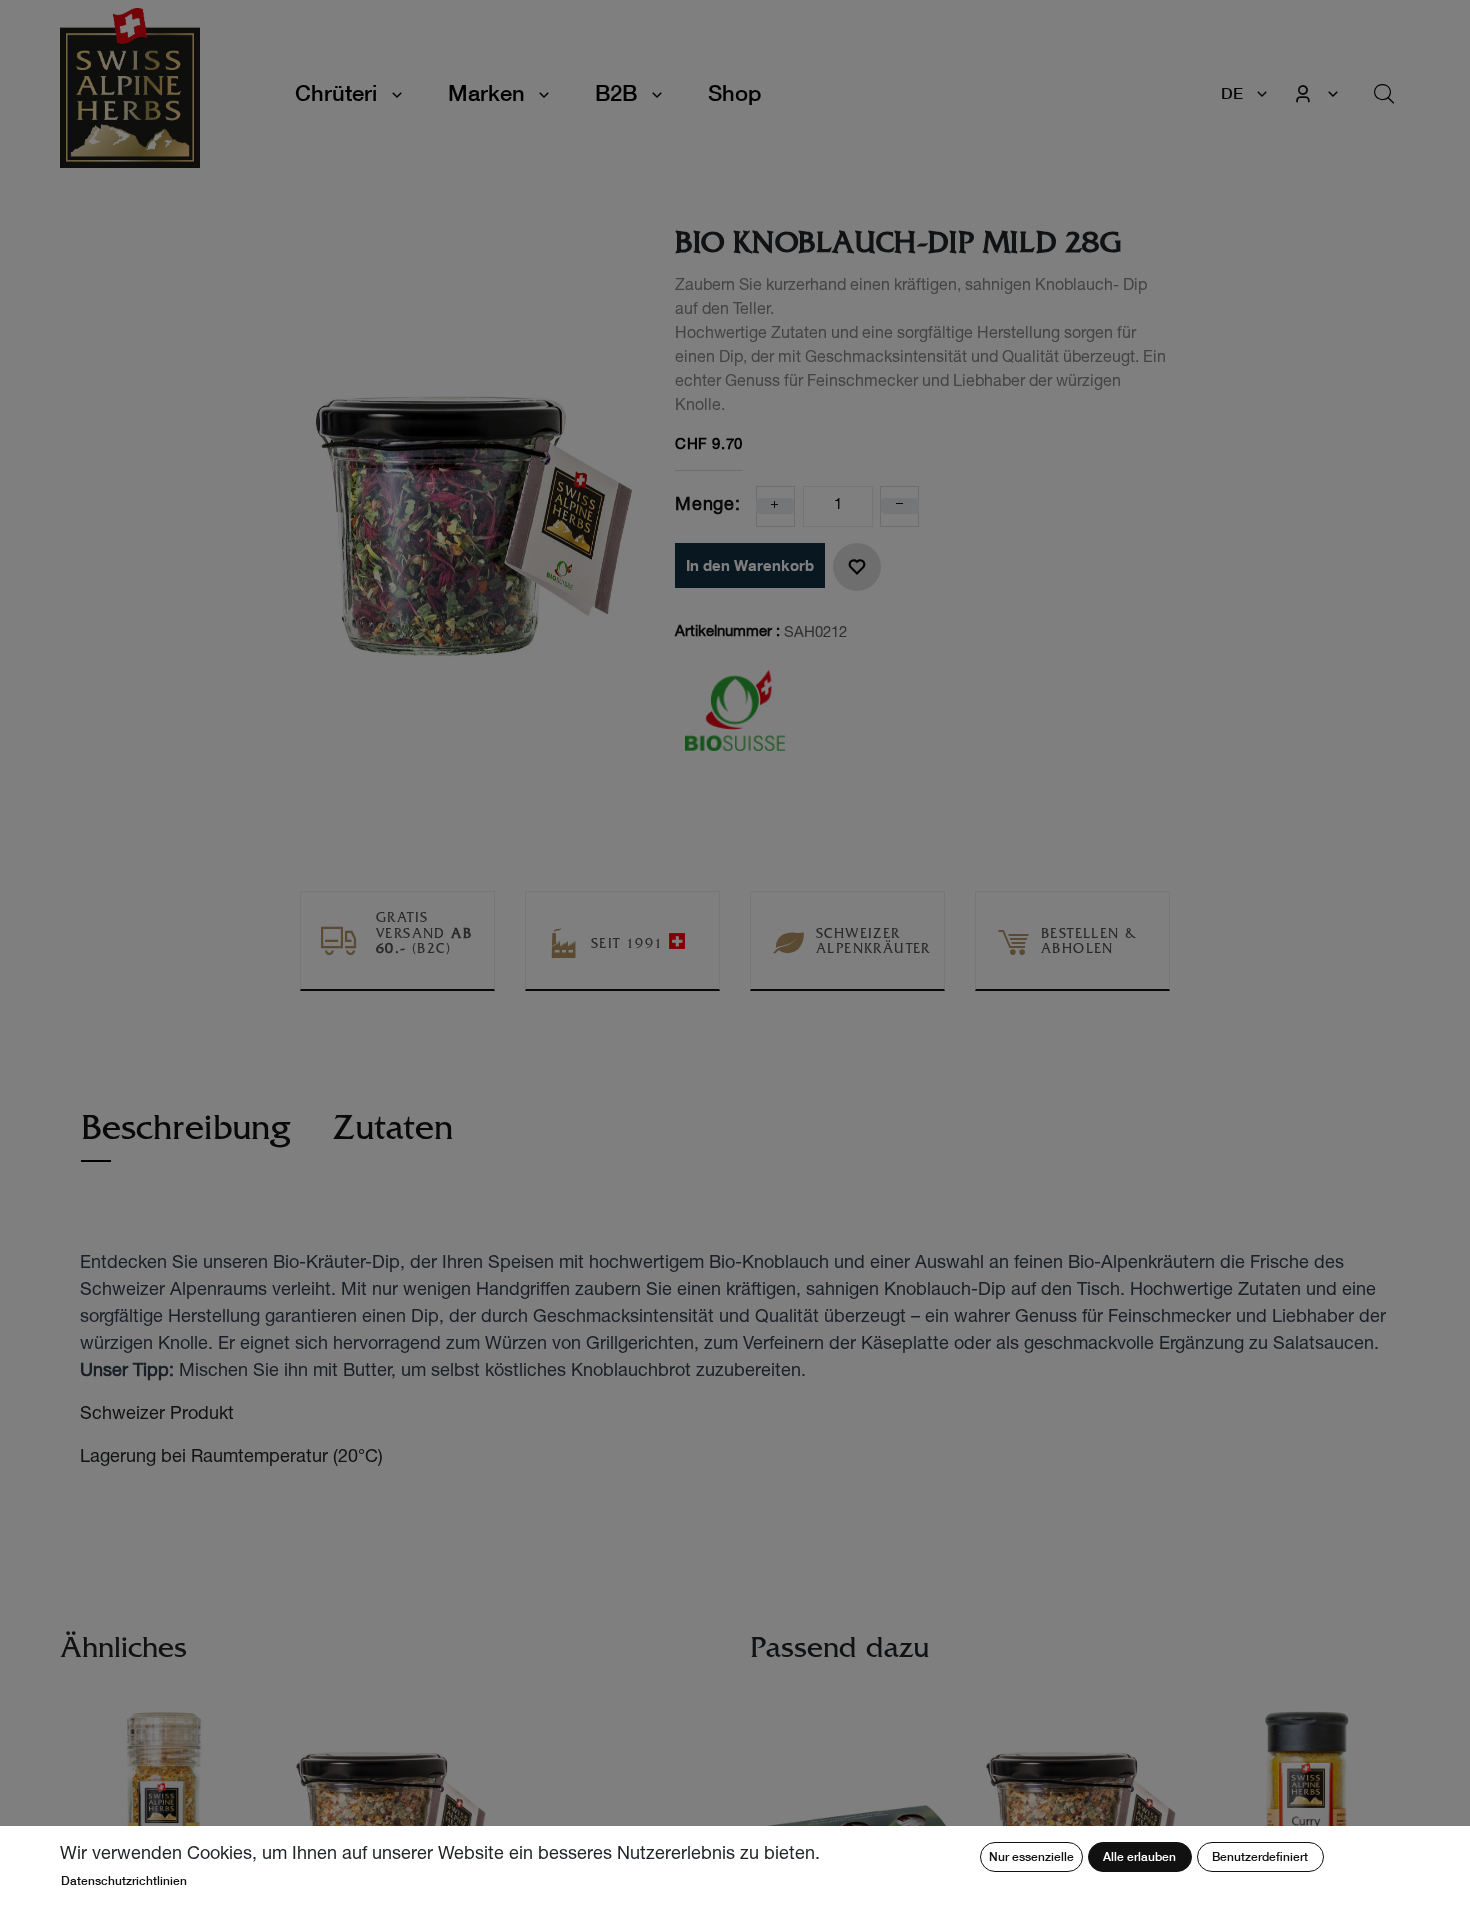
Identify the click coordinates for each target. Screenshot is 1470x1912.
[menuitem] (734, 93)
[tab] (186, 1138)
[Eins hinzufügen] (775, 506)
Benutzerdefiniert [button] (1260, 1856)
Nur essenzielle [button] (1031, 1856)
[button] (857, 567)
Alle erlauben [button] (1139, 1856)
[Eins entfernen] (900, 506)
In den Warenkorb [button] (750, 565)
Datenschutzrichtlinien (124, 1880)
